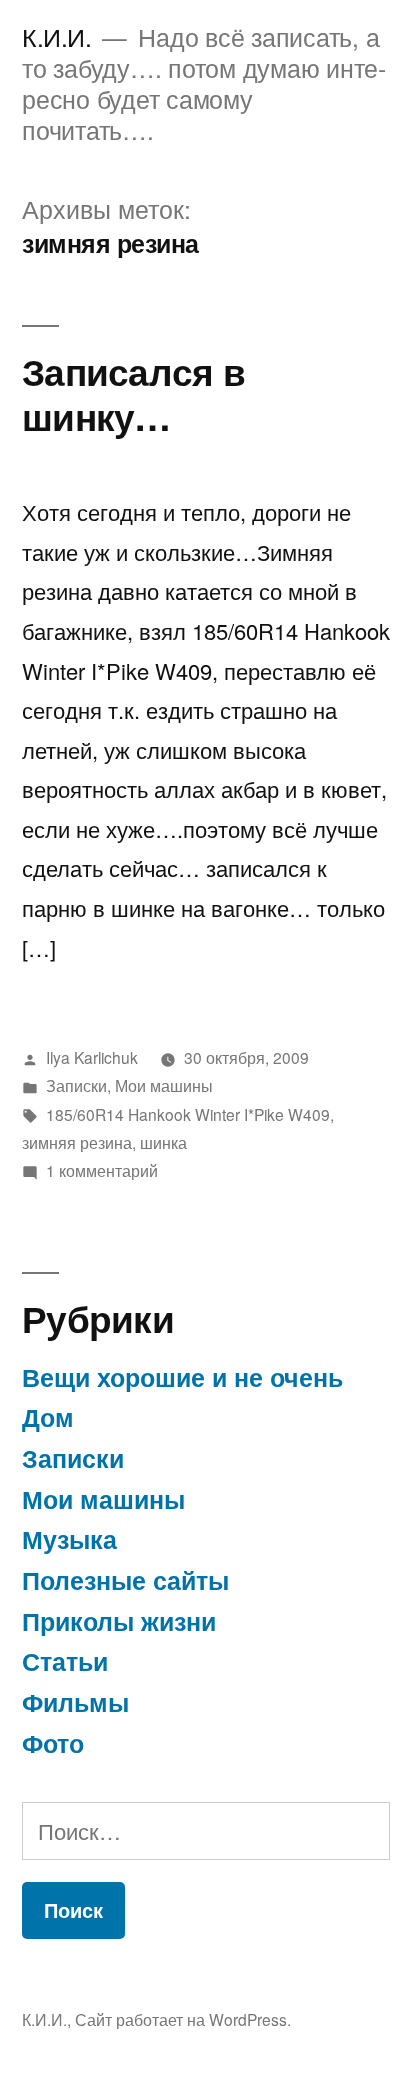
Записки (76, 1085)
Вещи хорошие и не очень (182, 1377)
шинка (163, 1142)
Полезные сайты (125, 1580)
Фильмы (75, 1702)
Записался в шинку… (133, 393)
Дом (48, 1417)
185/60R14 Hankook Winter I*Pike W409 (188, 1114)
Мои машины (164, 1085)
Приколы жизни (119, 1621)
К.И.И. (56, 36)
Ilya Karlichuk (92, 1057)
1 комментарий (102, 1170)
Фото (53, 1743)
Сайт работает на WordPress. (183, 2019)
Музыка (69, 1539)
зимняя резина (77, 1142)
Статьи (65, 1661)
